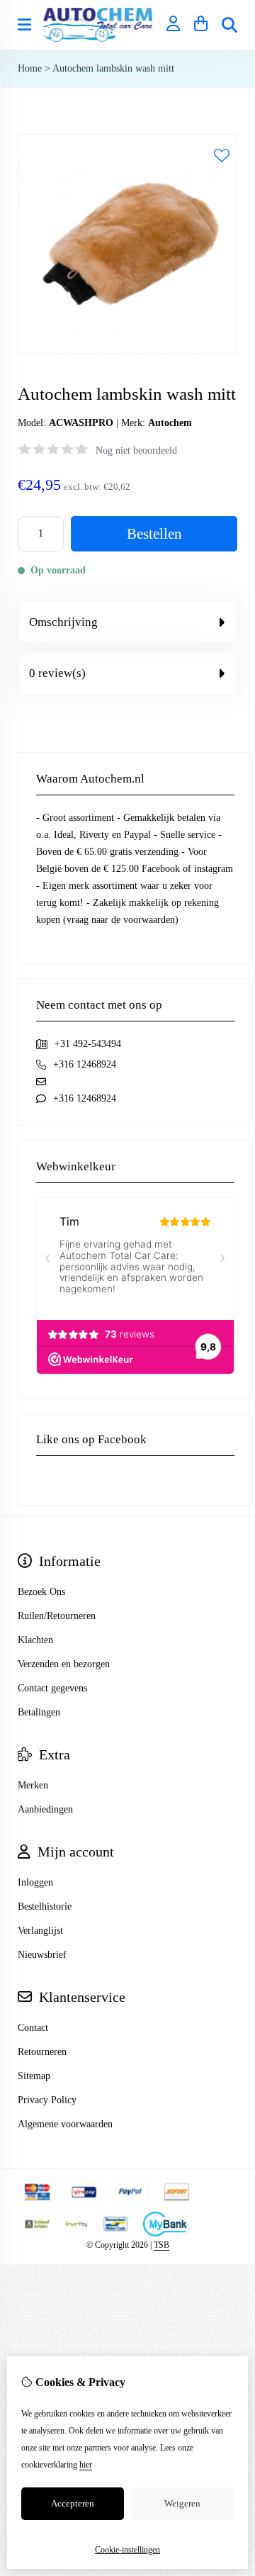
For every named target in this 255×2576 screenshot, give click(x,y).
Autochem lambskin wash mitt (113, 68)
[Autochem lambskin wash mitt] (127, 351)
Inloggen (35, 1882)
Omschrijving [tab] (63, 622)
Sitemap (34, 2076)
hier (86, 2465)
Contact (33, 2028)
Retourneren (42, 2052)
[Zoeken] (229, 25)
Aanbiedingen (45, 1809)
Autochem (170, 423)
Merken (33, 1785)
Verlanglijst (40, 1931)
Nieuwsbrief (42, 1955)
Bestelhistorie (45, 1906)
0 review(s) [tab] (57, 673)
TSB (161, 2245)
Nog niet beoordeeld (136, 450)
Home (30, 68)
